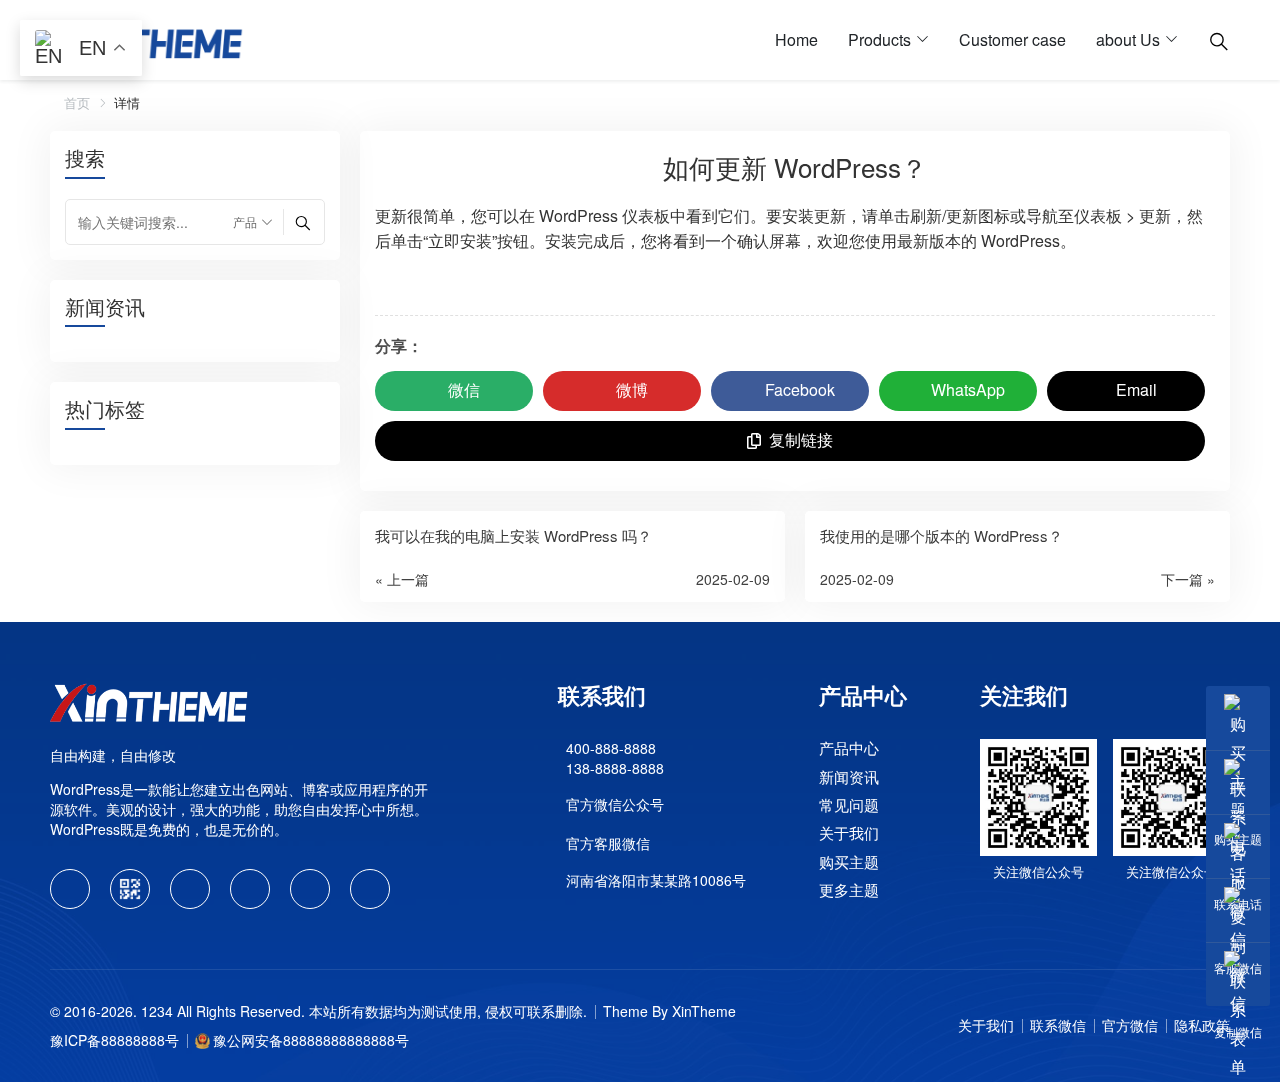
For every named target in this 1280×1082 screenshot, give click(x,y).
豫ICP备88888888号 (114, 1040)
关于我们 (849, 833)
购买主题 (849, 861)
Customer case (1012, 39)
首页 (75, 103)
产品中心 (849, 747)
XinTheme (704, 1011)
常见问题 (849, 804)
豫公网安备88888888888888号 (311, 1040)
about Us (1128, 39)
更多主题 (849, 889)
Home (796, 39)
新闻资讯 (849, 776)
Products (879, 39)
